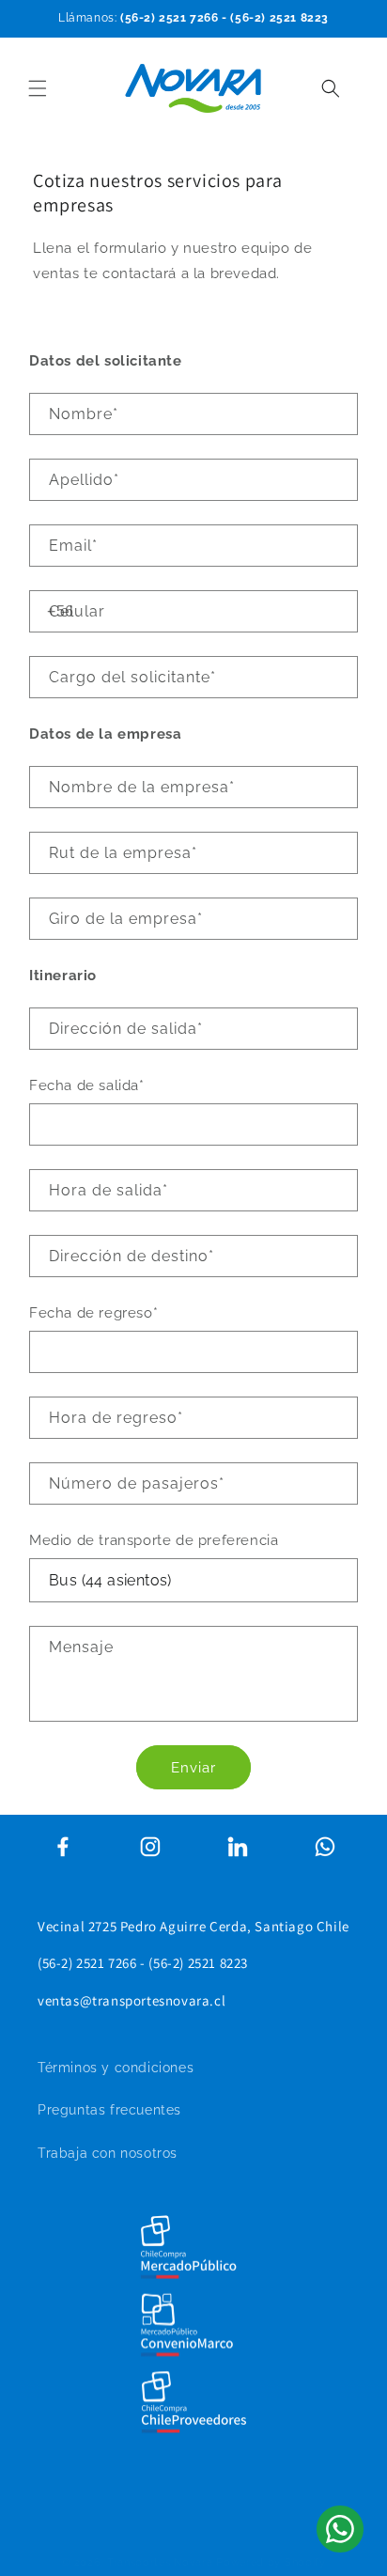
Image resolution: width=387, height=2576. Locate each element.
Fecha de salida (87, 1085)
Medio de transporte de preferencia (154, 1540)
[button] (38, 88)
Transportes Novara (160, 2562)
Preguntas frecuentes (109, 2110)
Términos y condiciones (116, 2068)
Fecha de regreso (93, 1313)
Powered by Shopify (271, 2562)
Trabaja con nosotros (108, 2153)
